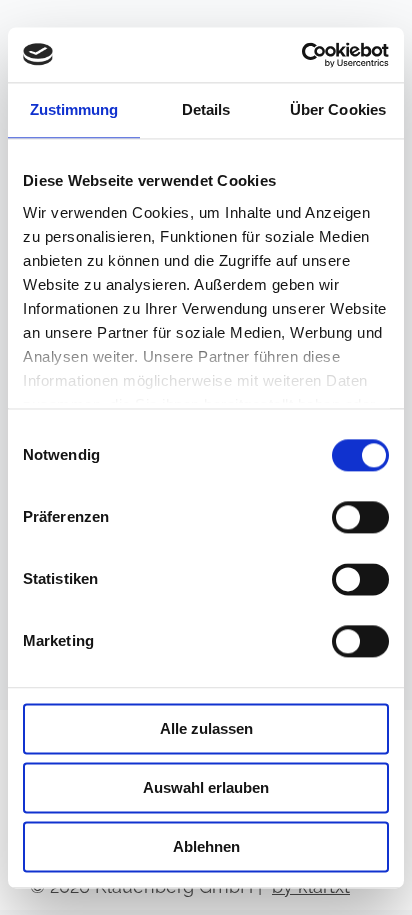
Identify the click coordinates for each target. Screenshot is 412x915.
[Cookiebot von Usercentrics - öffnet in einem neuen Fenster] (301, 55)
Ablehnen (206, 846)
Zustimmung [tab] (74, 109)
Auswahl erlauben (206, 787)
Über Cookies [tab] (338, 109)
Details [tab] (206, 109)
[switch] (360, 517)
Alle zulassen (206, 728)
